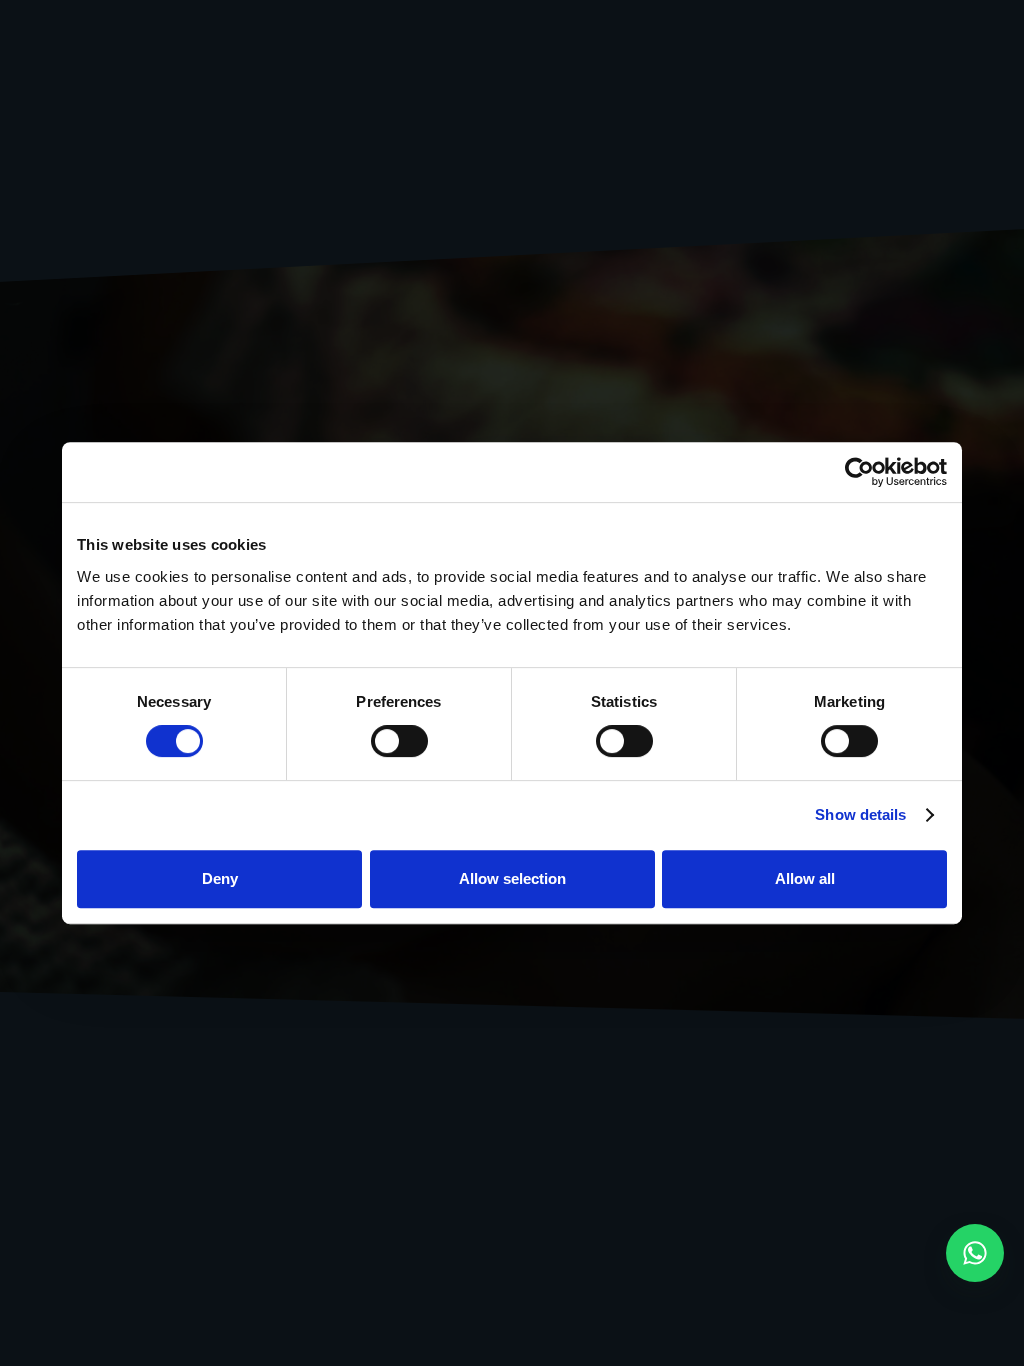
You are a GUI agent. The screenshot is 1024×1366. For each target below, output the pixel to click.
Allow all (805, 878)
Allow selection (512, 878)
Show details (860, 814)
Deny (220, 878)
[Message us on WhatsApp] (975, 1253)
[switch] (399, 741)
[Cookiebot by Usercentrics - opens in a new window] (859, 472)
